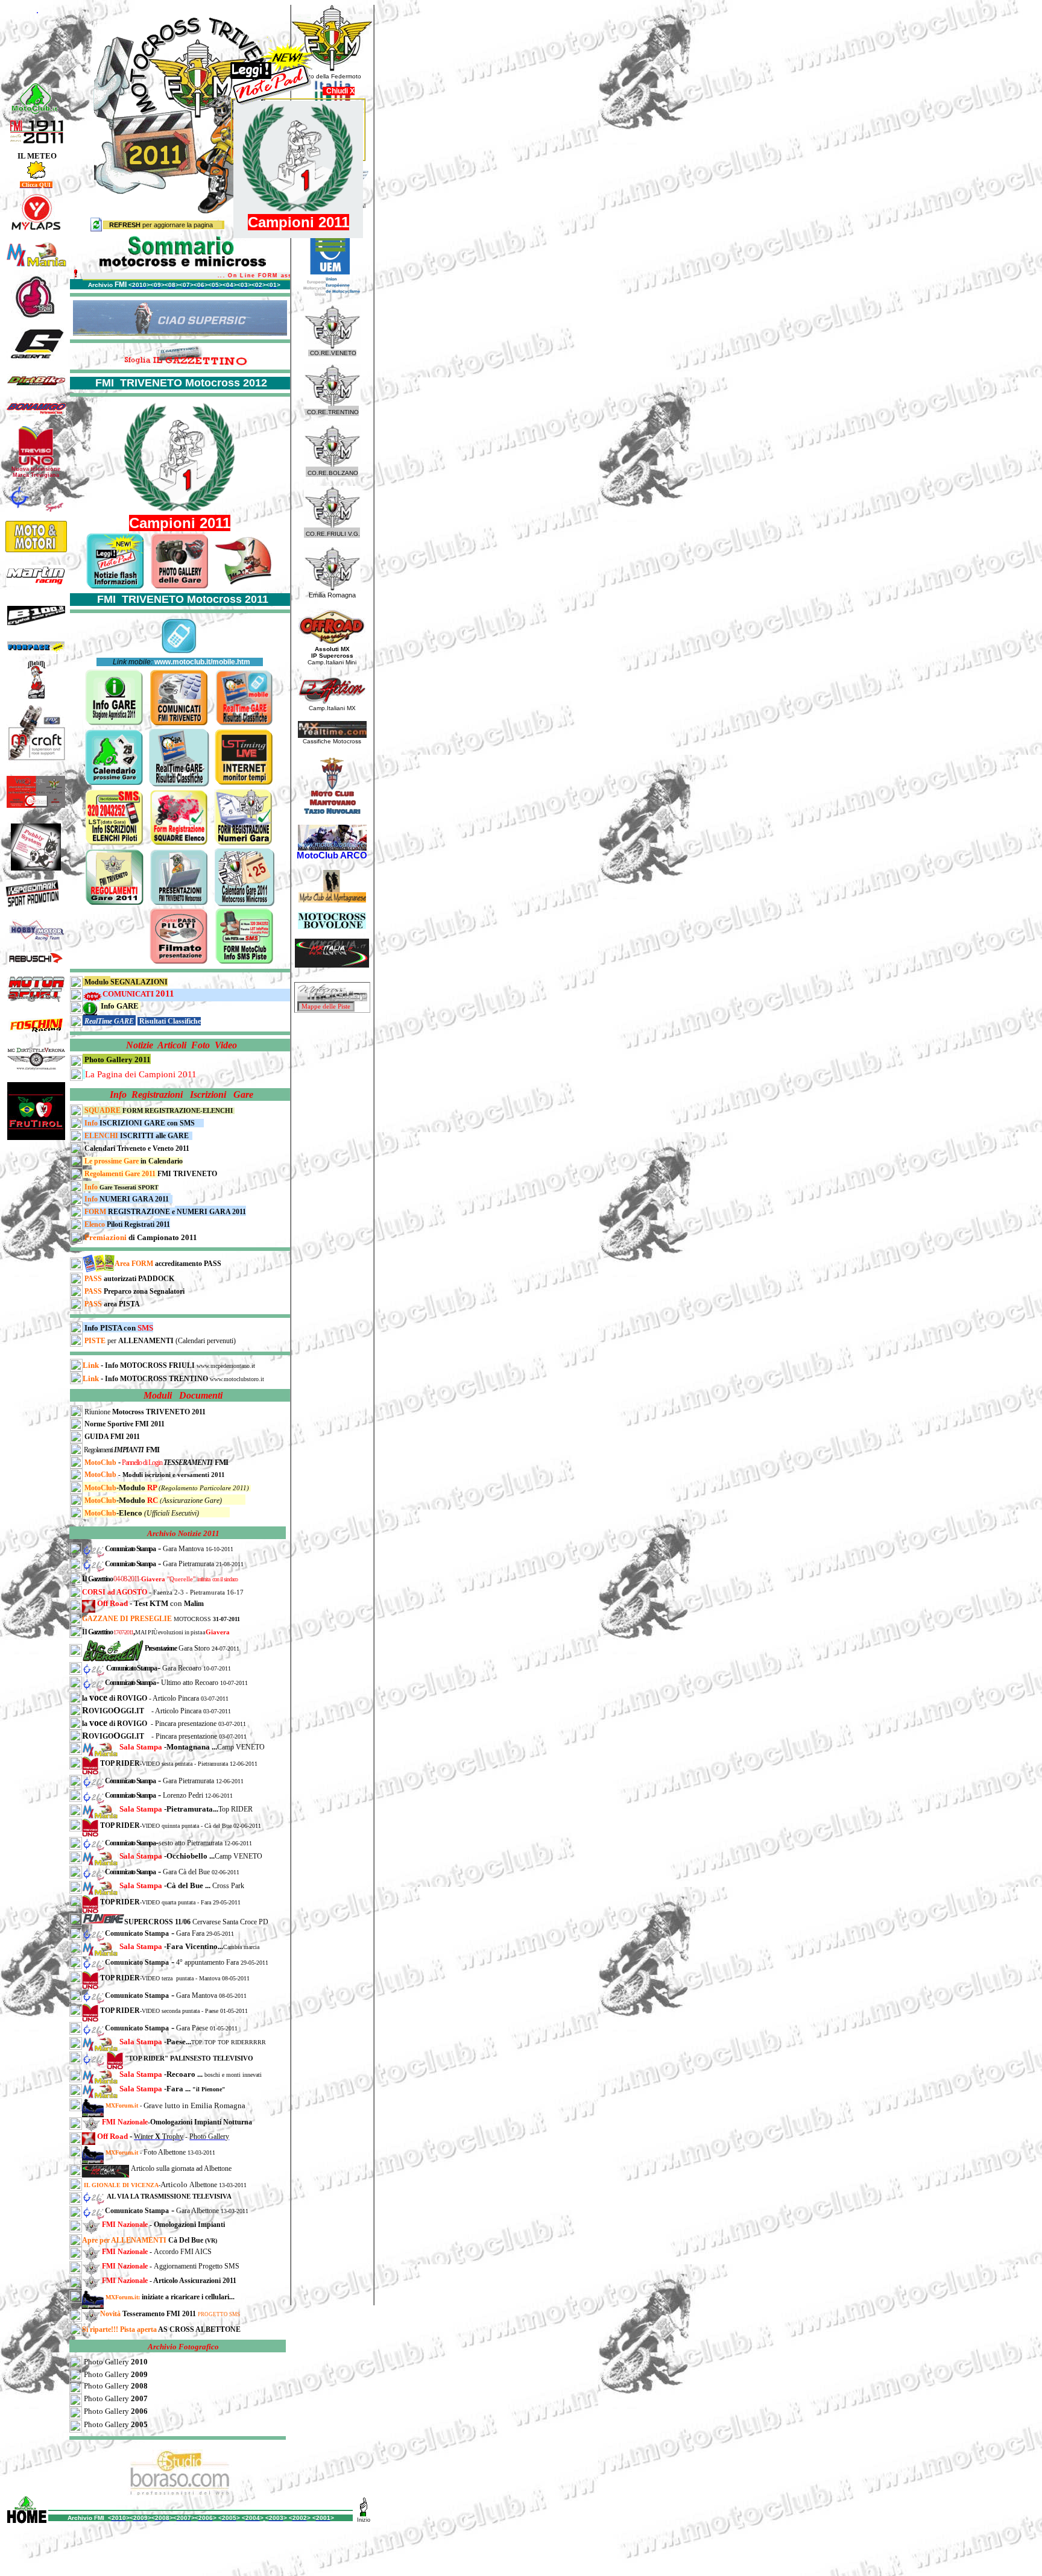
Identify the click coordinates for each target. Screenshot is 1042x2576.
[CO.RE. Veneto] (332, 346)
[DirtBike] (36, 385)
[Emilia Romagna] (332, 588)
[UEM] (332, 293)
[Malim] (36, 676)
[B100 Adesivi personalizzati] (36, 612)
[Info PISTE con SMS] (244, 933)
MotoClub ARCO (332, 855)
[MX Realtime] (332, 735)
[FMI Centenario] (37, 141)
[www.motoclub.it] (35, 87)
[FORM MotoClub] (76, 1331)
